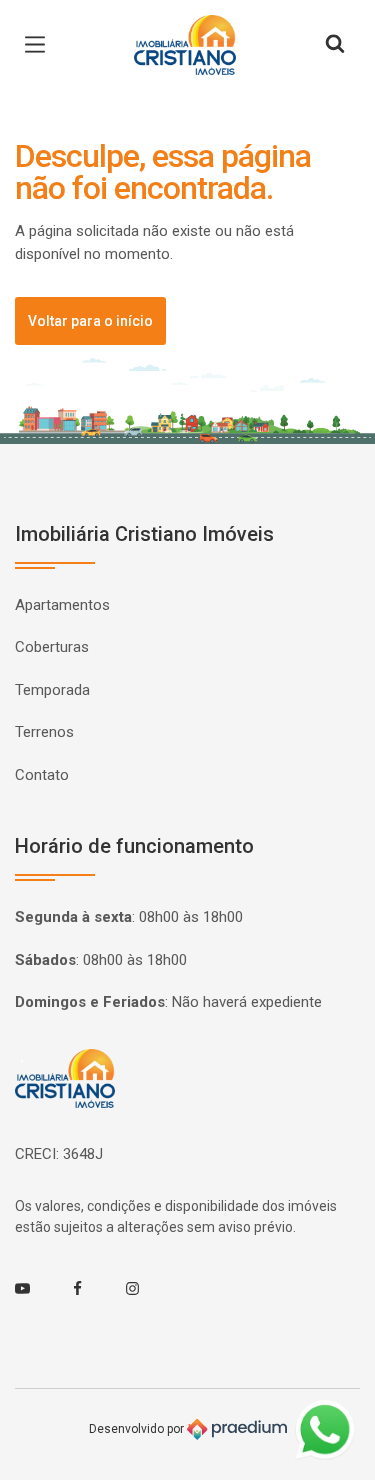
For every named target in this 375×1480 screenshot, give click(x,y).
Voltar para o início (90, 321)
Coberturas (52, 647)
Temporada (52, 690)
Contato (42, 775)
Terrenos (44, 732)
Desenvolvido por (138, 1428)
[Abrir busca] (335, 45)
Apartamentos (62, 605)
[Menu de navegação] (40, 45)
